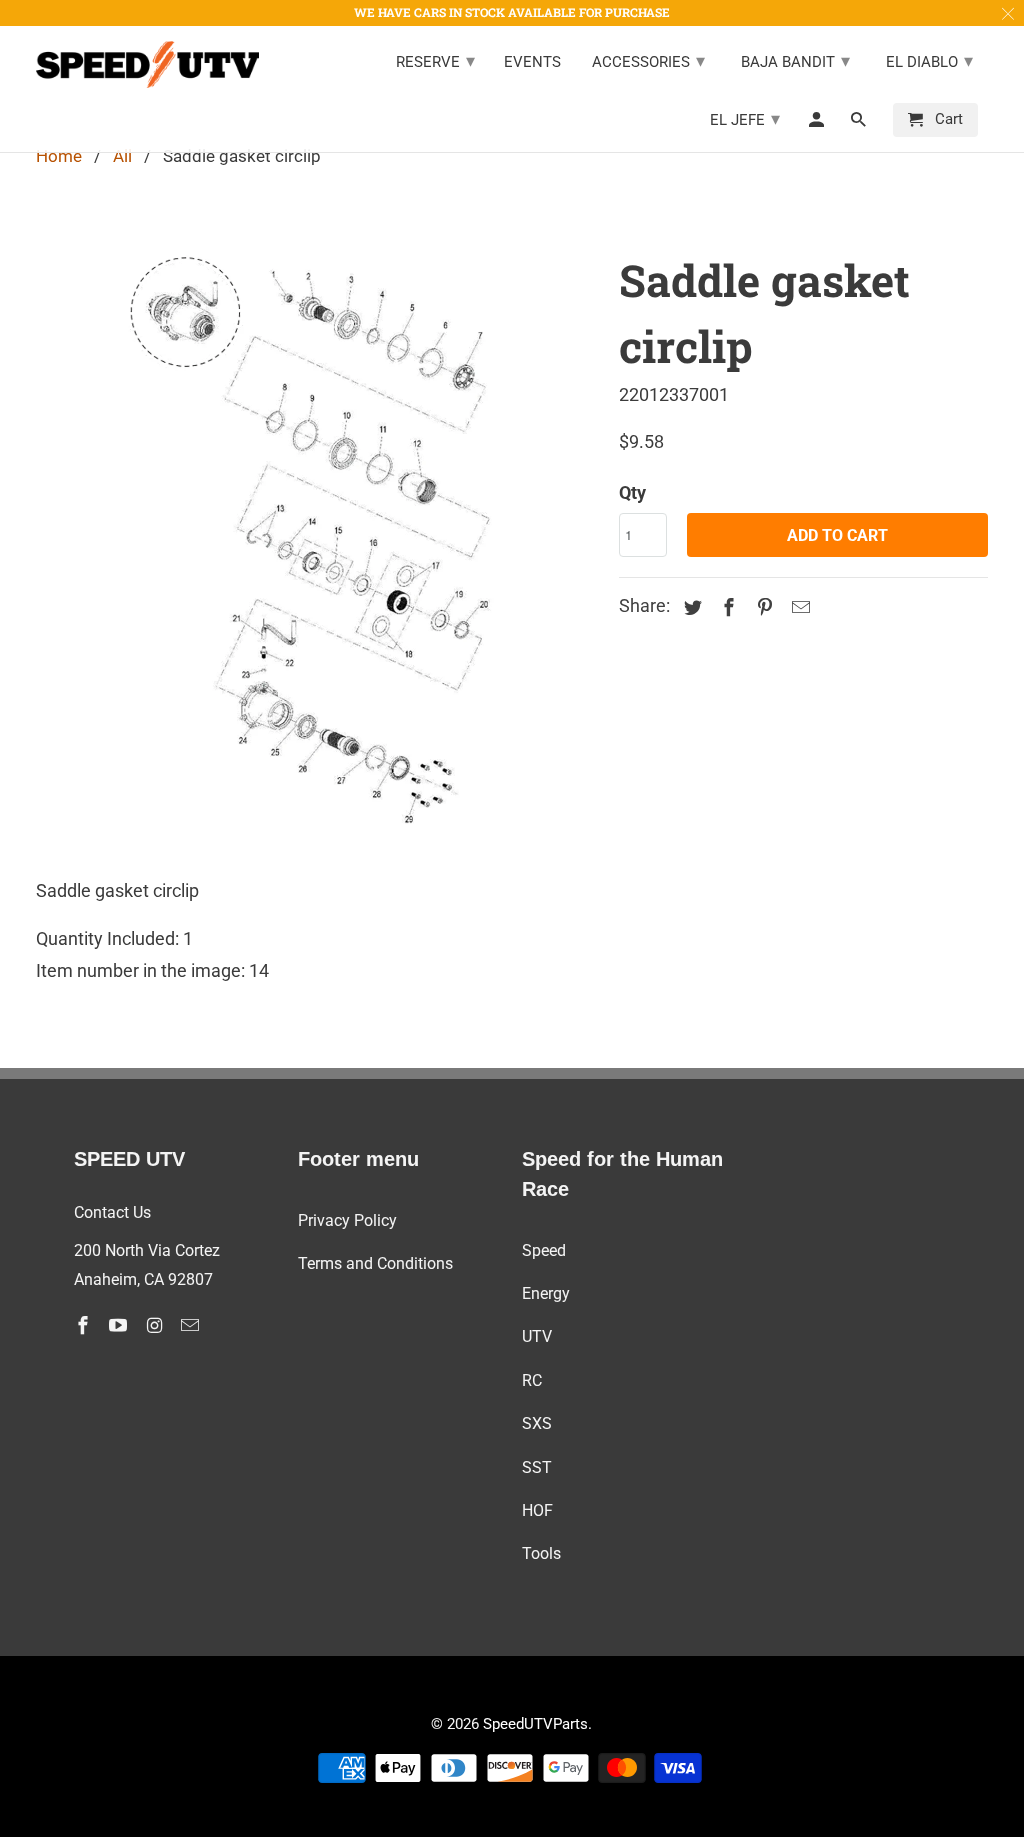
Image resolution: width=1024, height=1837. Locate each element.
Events (532, 62)
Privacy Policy (347, 1220)
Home (59, 156)
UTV (537, 1336)
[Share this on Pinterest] (762, 607)
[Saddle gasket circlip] (318, 543)
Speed (544, 1250)
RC (532, 1380)
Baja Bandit (795, 60)
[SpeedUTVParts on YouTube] (120, 1325)
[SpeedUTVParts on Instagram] (156, 1325)
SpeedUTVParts (535, 1724)
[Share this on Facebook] (726, 607)
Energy (546, 1293)
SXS (537, 1423)
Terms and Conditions (375, 1263)
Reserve (435, 60)
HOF (537, 1510)
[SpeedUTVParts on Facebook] (85, 1325)
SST (537, 1467)
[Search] (860, 124)
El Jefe (745, 118)
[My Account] (818, 124)
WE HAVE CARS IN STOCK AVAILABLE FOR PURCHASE (512, 12)
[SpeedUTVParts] (147, 65)
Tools (541, 1553)
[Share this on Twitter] (690, 607)
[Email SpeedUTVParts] (192, 1325)
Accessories (648, 60)
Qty (632, 492)
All (122, 156)
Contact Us (112, 1212)
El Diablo (929, 60)
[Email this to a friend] (798, 607)
